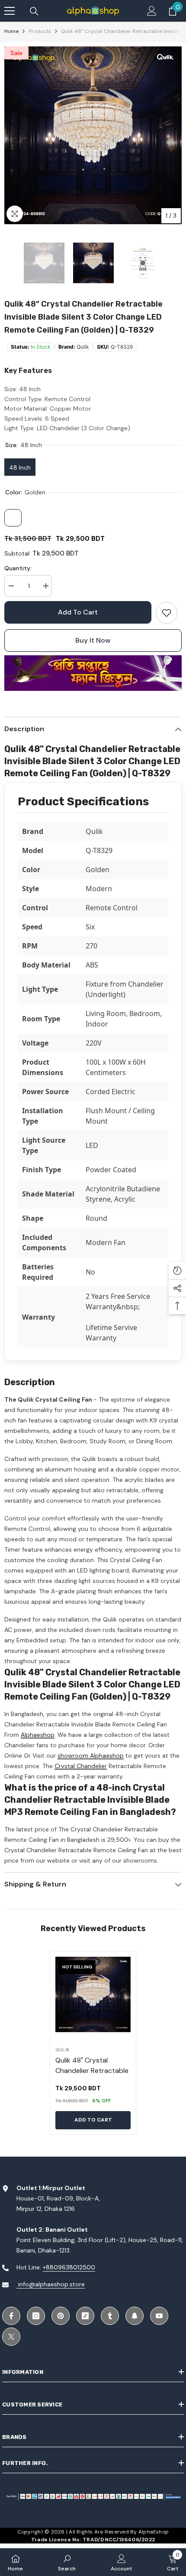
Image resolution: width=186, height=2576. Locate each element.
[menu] (10, 11)
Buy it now (93, 640)
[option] (93, 135)
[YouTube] (159, 2316)
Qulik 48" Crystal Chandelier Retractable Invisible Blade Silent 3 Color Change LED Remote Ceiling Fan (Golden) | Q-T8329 (92, 2071)
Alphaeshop (38, 1735)
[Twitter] (11, 2337)
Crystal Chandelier (81, 1766)
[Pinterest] (61, 2316)
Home (11, 31)
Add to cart (78, 612)
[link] (167, 613)
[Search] (34, 11)
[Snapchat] (135, 2316)
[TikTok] (85, 2316)
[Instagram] (36, 2316)
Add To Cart (93, 2120)
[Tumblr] (110, 2316)
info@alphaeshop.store (51, 2284)
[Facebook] (11, 2316)
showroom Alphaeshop (91, 1755)
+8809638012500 (69, 2267)
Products (40, 31)
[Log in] (152, 11)
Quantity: (18, 568)
